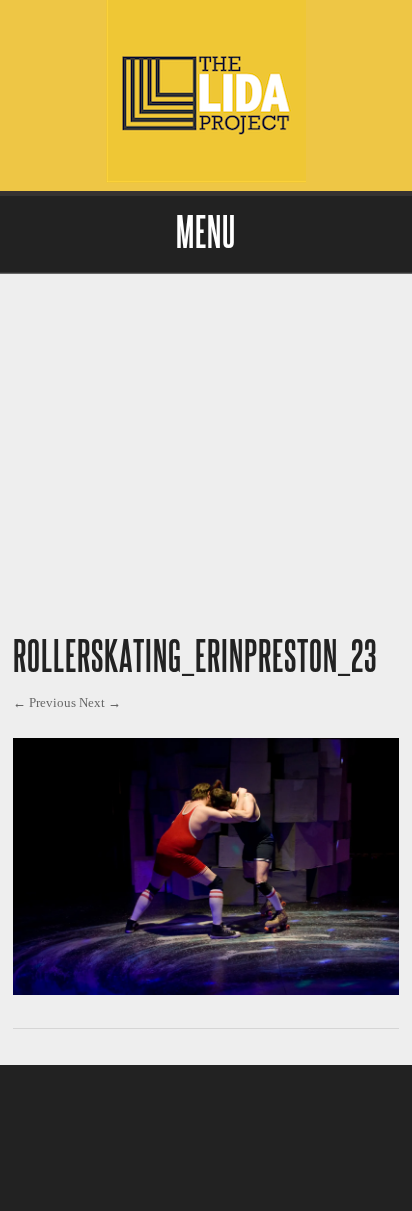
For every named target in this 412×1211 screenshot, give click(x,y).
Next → (100, 702)
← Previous (44, 702)
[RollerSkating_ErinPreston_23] (206, 989)
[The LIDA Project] (206, 177)
